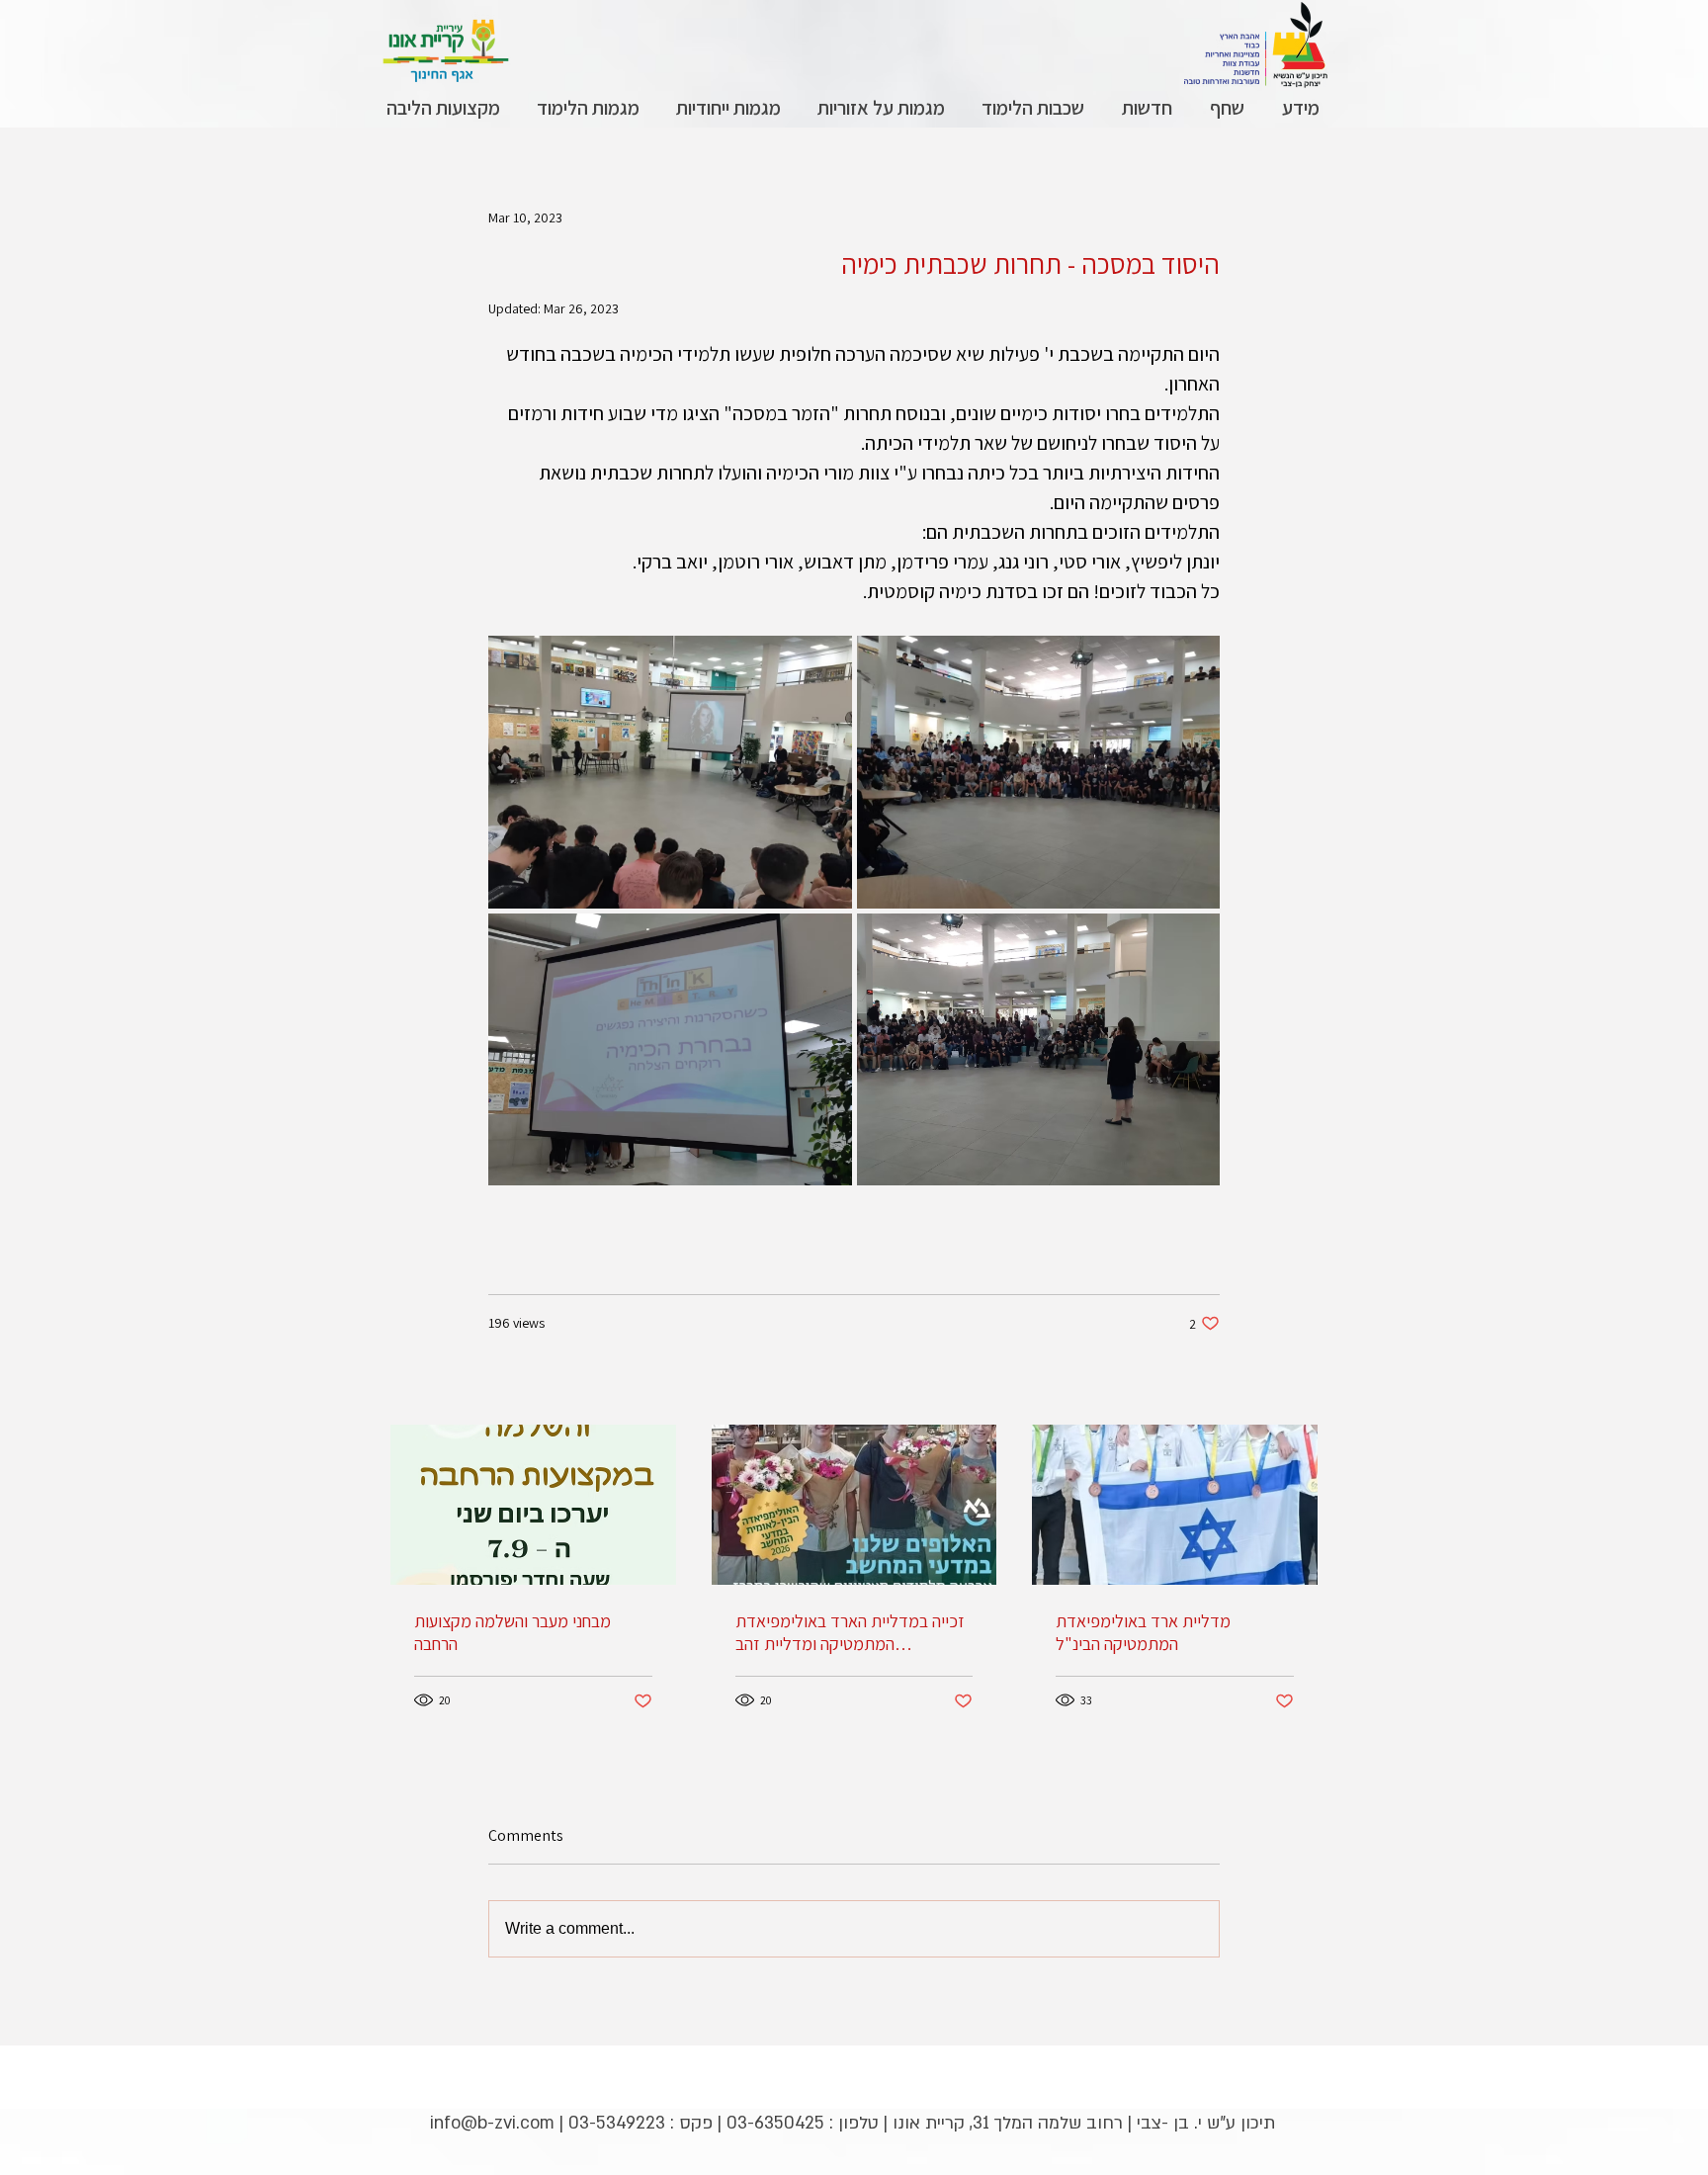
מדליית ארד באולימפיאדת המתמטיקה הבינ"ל (1143, 1632)
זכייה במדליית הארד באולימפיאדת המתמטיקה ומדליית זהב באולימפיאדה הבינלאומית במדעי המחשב (850, 1632)
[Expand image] (670, 772)
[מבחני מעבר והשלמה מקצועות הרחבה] (533, 1505)
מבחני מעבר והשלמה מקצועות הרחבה (512, 1632)
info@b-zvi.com (492, 2123)
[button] (1300, 108)
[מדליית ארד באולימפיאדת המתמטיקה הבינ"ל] (1175, 1505)
